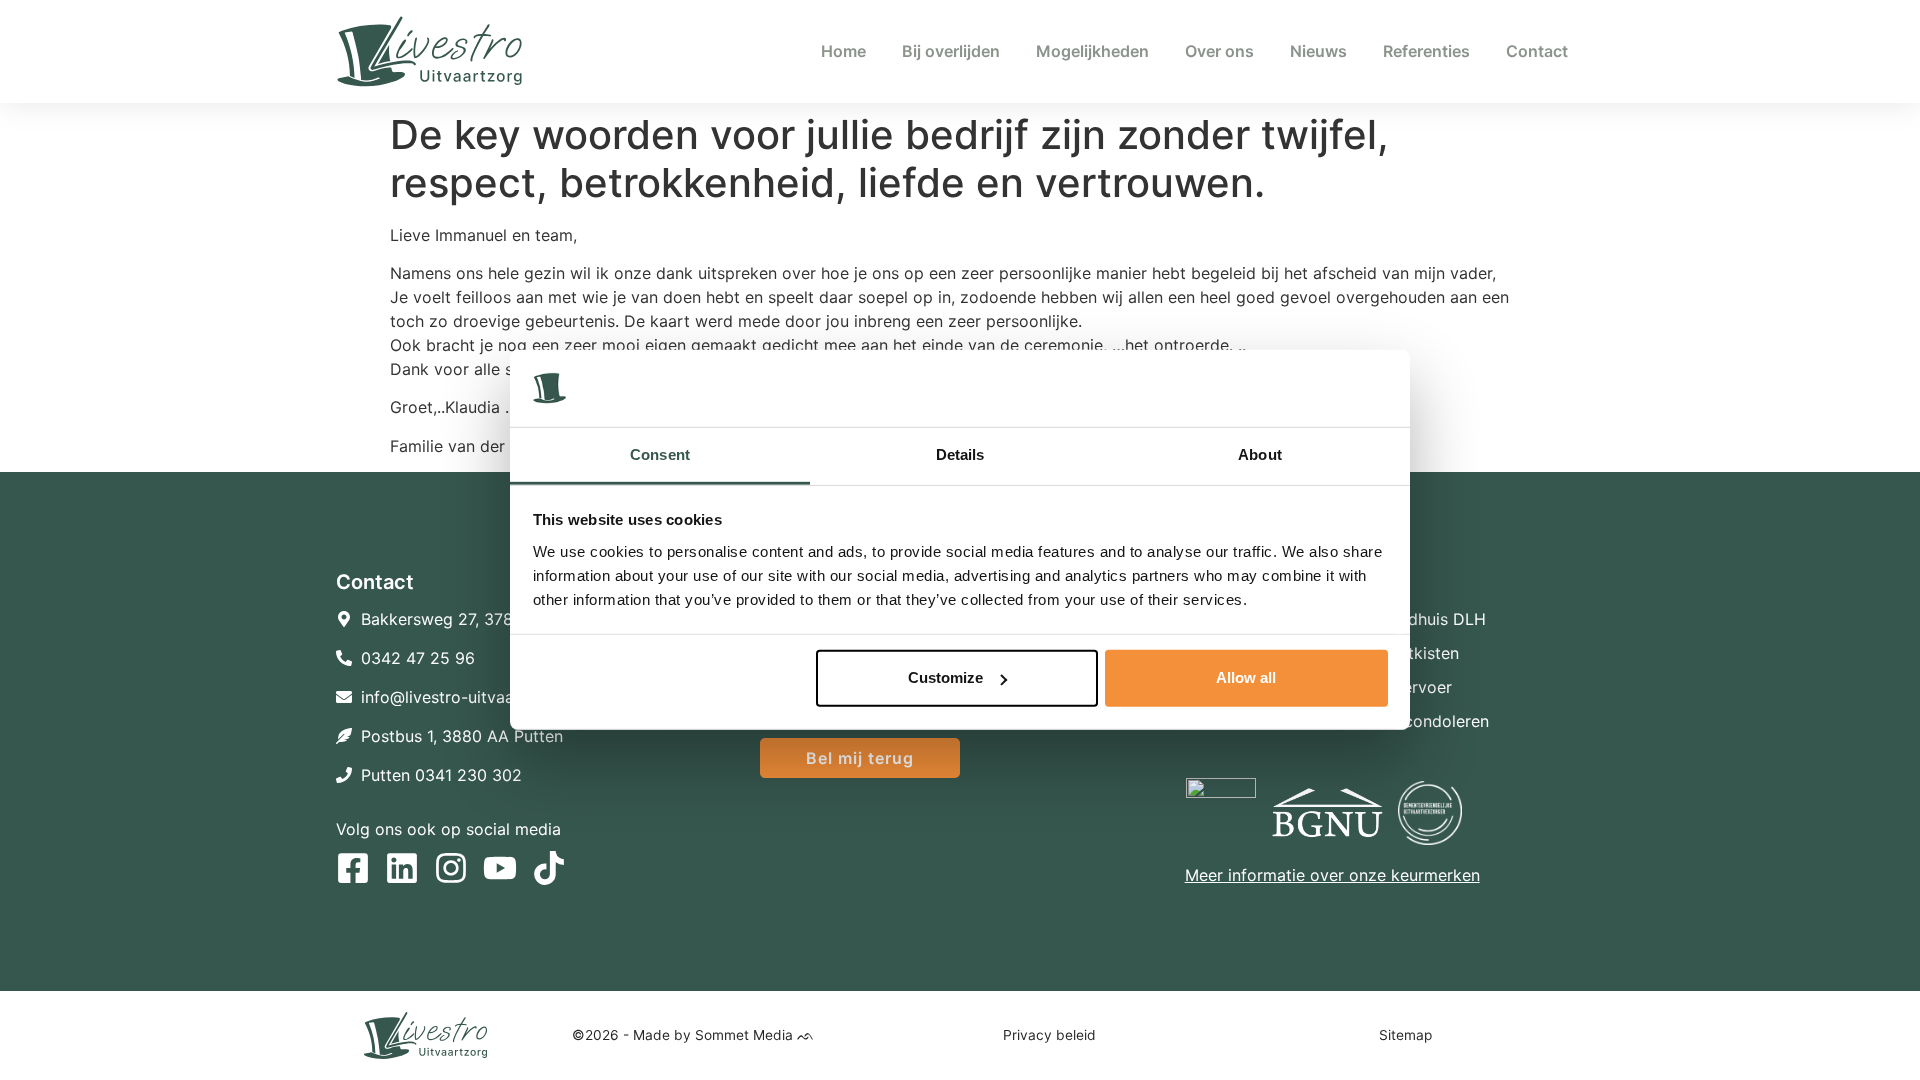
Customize (945, 677)
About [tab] (1260, 454)
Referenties (1426, 51)
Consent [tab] (660, 454)
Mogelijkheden (1092, 51)
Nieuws (1318, 51)
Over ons (1219, 51)
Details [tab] (960, 454)
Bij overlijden (951, 51)
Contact (1537, 51)
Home (843, 51)
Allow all (1246, 677)
